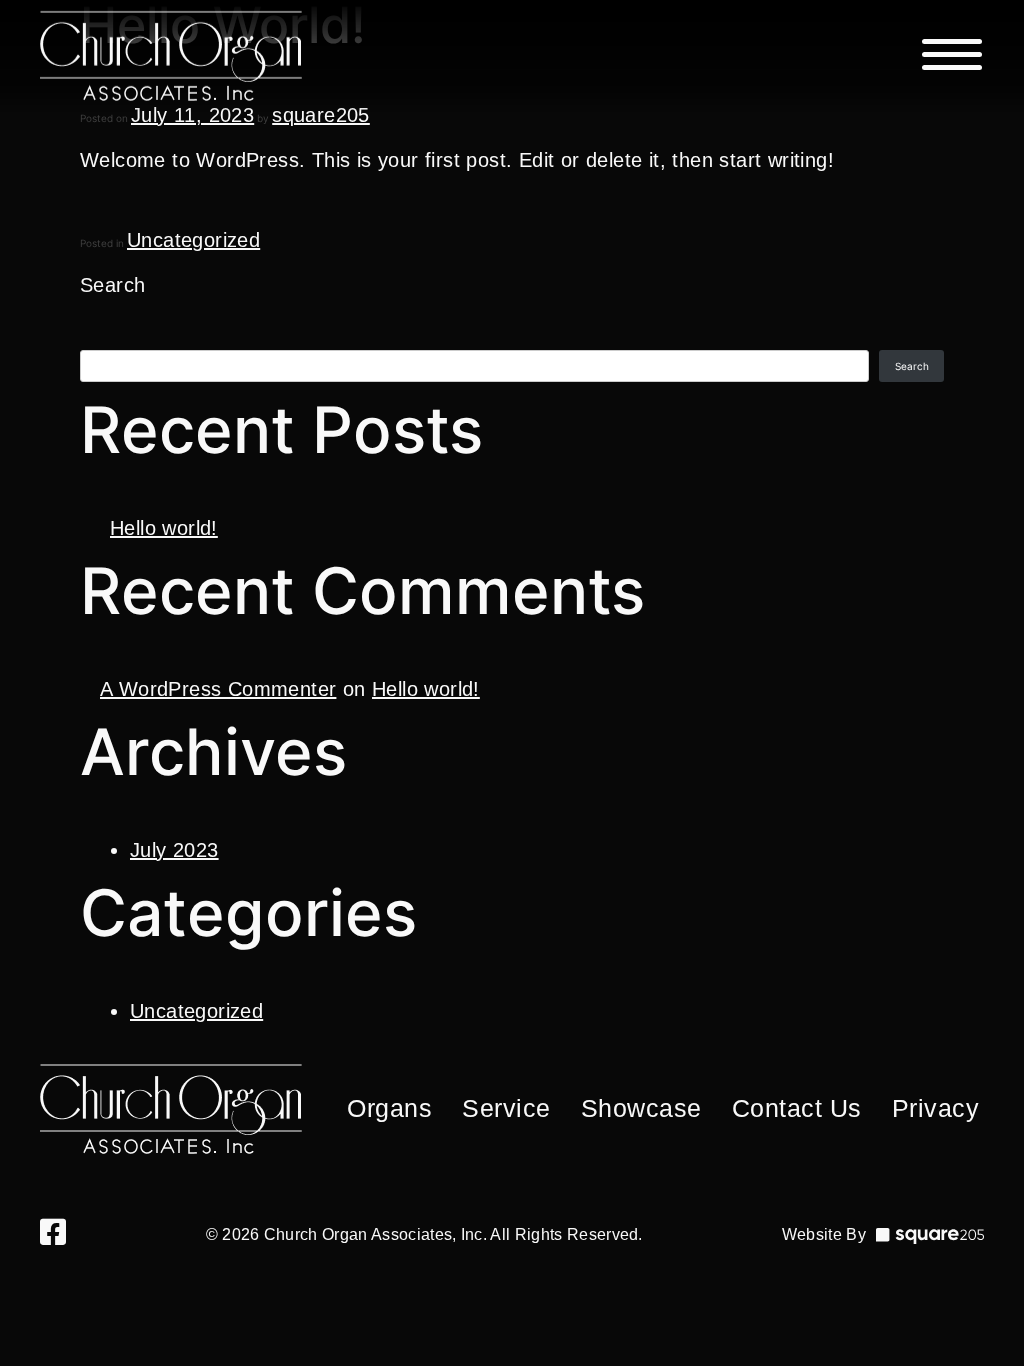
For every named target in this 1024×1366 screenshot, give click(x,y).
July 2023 (174, 850)
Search (112, 285)
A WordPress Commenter (218, 689)
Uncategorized (193, 240)
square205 (321, 115)
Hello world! (164, 528)
